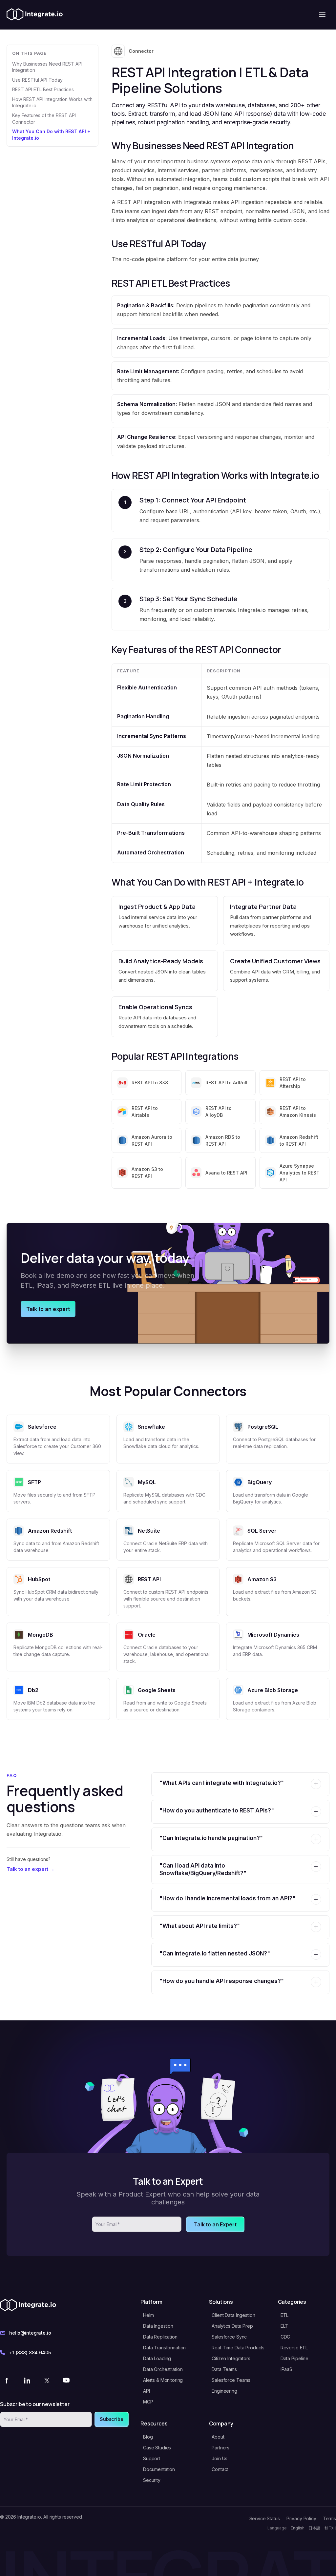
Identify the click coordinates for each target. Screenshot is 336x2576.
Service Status (265, 2518)
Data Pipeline (294, 2358)
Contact (220, 2469)
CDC (285, 2337)
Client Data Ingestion (233, 2315)
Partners (220, 2448)
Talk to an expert (48, 1309)
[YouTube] (66, 2380)
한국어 (330, 2528)
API (147, 2391)
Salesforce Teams (231, 2380)
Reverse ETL (294, 2348)
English (298, 2528)
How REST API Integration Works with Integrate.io (52, 102)
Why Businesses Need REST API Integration (47, 67)
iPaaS (286, 2369)
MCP (148, 2402)
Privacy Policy (301, 2518)
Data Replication (160, 2337)
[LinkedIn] (27, 2380)
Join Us (220, 2458)
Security (152, 2480)
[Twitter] (47, 2380)
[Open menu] (322, 15)
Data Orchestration (163, 2369)
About (218, 2437)
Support (152, 2458)
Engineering (224, 2391)
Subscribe (112, 2419)
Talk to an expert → (31, 1869)
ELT (284, 2326)
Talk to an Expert (215, 2224)
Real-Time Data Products (238, 2348)
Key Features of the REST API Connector (44, 119)
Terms (329, 2518)
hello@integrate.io (30, 2333)
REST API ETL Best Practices (43, 89)
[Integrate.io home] (35, 15)
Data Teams (224, 2369)
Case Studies (157, 2448)
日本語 (314, 2528)
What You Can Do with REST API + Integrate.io (51, 135)
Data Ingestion (158, 2326)
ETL (285, 2315)
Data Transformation (164, 2348)
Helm (148, 2315)
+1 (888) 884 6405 (30, 2352)
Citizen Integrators (231, 2358)
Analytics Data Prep (232, 2326)
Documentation (159, 2469)
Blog (148, 2437)
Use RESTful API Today (37, 80)
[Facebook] (7, 2380)
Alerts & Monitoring (163, 2380)
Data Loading (157, 2358)
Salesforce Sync (229, 2337)
